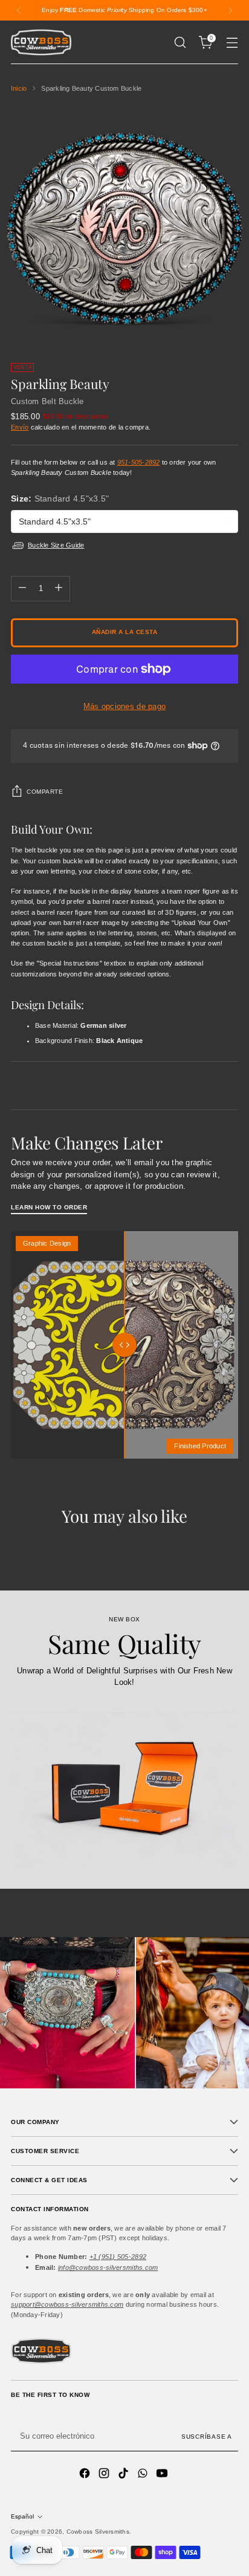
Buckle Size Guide (56, 545)
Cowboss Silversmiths (98, 2532)
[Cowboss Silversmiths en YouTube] (163, 2475)
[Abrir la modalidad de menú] (232, 43)
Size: (60, 499)
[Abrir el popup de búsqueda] (180, 43)
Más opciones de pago (124, 706)
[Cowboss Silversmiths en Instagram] (105, 2475)
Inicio (19, 88)
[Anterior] (19, 10)
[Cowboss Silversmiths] (41, 42)
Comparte (45, 792)
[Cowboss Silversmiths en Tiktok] (124, 2475)
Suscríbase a (207, 2437)
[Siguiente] (230, 10)
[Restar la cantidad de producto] (22, 589)
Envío (20, 427)
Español (22, 2516)
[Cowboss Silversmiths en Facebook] (86, 2475)
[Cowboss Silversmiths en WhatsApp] (144, 2475)
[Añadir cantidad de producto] (59, 589)
